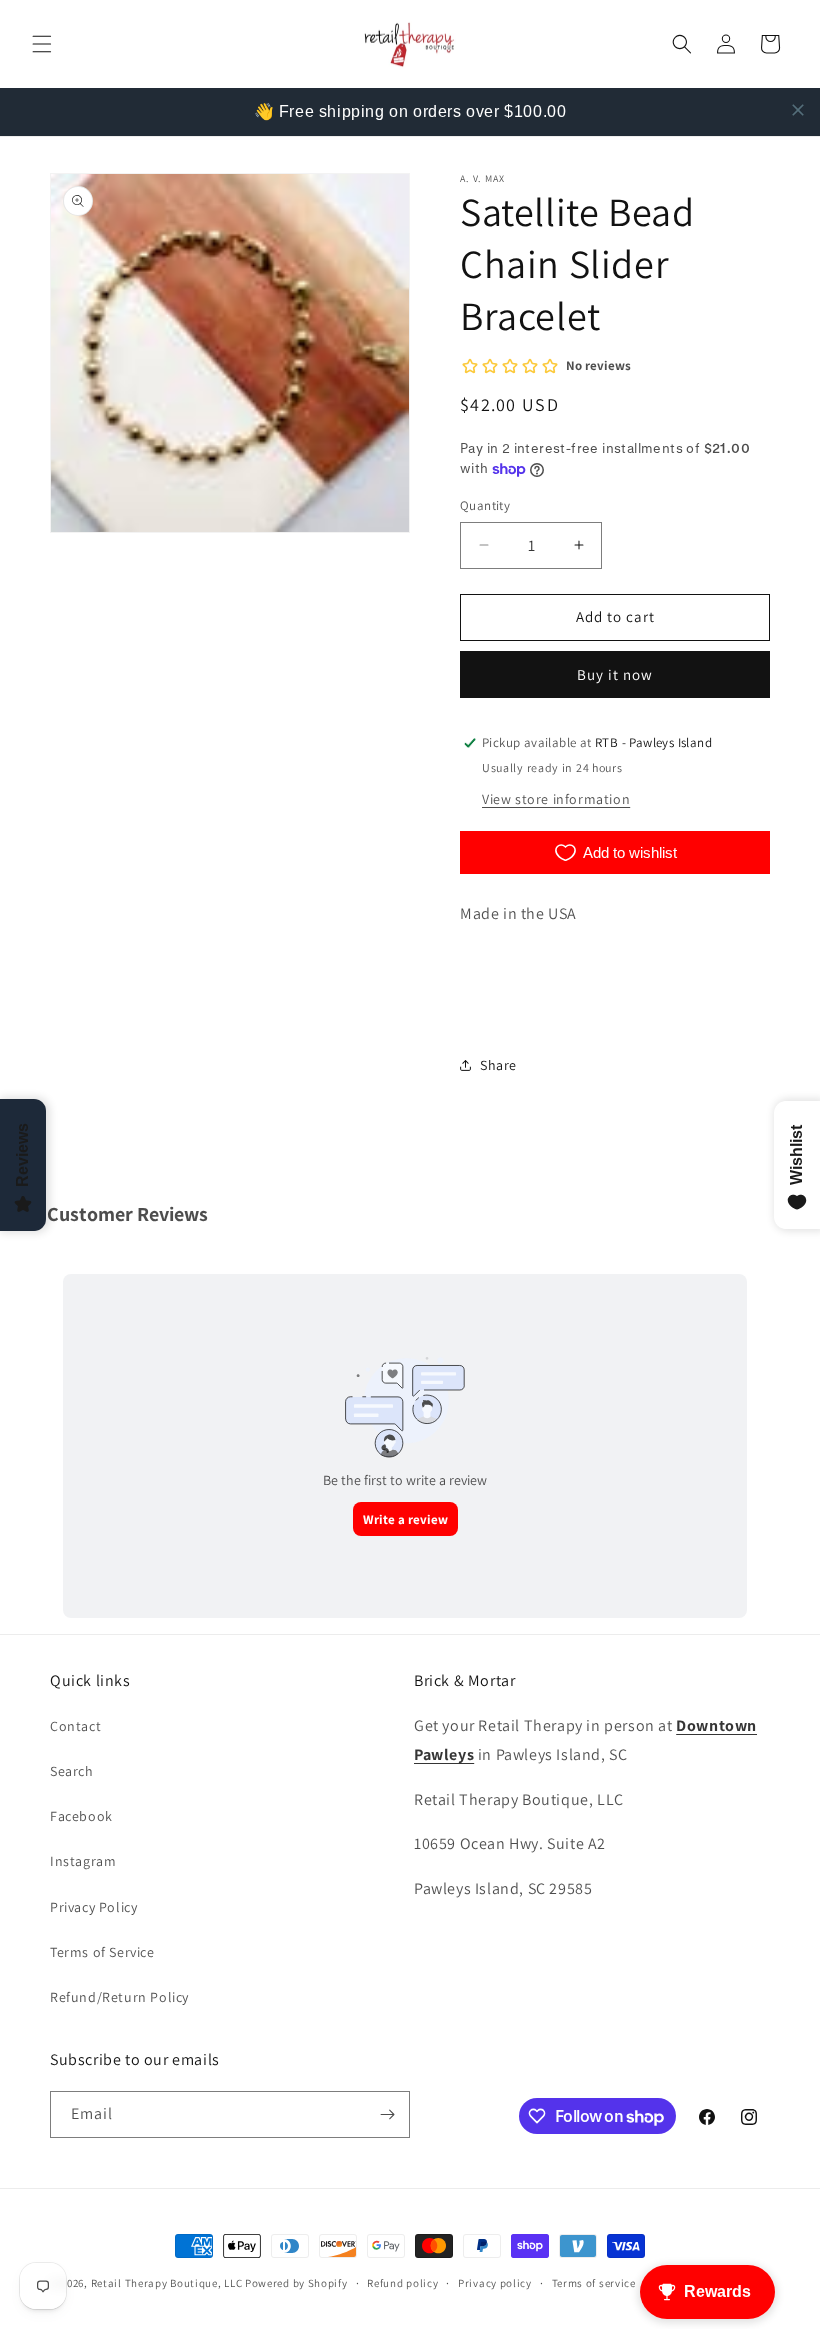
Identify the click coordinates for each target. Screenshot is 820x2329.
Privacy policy (495, 2283)
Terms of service (594, 2283)
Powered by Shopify (296, 2283)
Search (72, 1771)
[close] (798, 110)
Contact (75, 1726)
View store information (556, 799)
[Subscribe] (387, 2114)
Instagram (83, 1861)
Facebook (81, 1816)
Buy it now (615, 674)
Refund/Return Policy (119, 1997)
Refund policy (402, 2283)
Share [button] (498, 1065)
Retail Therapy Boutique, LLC (167, 2283)
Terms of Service (102, 1952)
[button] (42, 44)
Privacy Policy (93, 1907)
